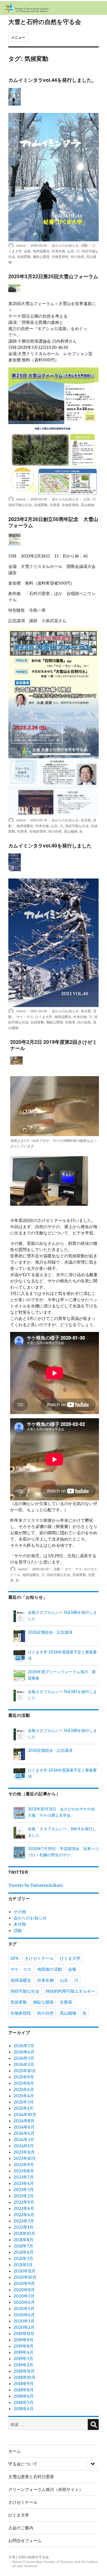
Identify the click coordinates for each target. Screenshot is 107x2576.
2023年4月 (24, 2183)
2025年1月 (23, 2108)
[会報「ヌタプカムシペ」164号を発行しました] (19, 1833)
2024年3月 (24, 2139)
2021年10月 (24, 2233)
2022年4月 (24, 2215)
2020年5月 (24, 2308)
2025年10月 (25, 2071)
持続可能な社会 (20, 505)
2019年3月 (23, 2359)
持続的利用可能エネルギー (70, 1991)
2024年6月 (24, 2127)
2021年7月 (23, 2246)
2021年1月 (23, 2265)
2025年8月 (24, 2083)
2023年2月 (24, 2196)
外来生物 (58, 251)
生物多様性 (60, 256)
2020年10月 (25, 2277)
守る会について (23, 2464)
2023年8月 (24, 2171)
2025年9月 (24, 2077)
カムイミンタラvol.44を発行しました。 (52, 80)
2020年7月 (24, 2296)
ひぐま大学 (44, 1017)
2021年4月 (24, 2252)
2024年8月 (24, 2121)
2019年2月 (23, 2365)
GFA (15, 1958)
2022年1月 (24, 2227)
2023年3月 (24, 2190)
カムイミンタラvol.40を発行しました (50, 845)
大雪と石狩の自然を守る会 (45, 22)
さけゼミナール (39, 1958)
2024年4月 (24, 2133)
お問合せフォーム (25, 2540)
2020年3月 (24, 2321)
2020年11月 (25, 2271)
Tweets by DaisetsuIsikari (36, 1885)
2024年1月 (24, 2146)
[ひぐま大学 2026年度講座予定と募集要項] (19, 1657)
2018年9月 (24, 2384)
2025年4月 (24, 2096)
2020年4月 (24, 2315)
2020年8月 (24, 2290)
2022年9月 (24, 2202)
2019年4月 (24, 2352)
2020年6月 (24, 2302)
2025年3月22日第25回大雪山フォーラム (53, 276)
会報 (27, 251)
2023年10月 (25, 2158)
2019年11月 (24, 2333)
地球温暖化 (41, 251)
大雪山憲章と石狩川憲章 (31, 2477)
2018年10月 (25, 2377)
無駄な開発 (41, 256)
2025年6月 (24, 2089)
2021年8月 (24, 2240)
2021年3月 (23, 2258)
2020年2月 (24, 2327)
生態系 (55, 505)
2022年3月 (24, 2221)
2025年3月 (24, 2102)
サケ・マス (25, 1017)
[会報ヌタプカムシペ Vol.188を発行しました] (19, 1617)
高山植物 (88, 505)
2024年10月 (25, 2114)
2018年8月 (24, 2390)
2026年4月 (24, 2052)
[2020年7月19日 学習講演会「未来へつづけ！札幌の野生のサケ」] (19, 1853)
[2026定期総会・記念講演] (19, 1637)
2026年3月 (24, 2058)
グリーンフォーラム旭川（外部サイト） (46, 2489)
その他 (20, 1912)
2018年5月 (24, 2402)
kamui (21, 245)
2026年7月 (24, 2046)
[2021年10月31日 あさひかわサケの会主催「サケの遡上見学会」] (19, 1814)
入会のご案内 (21, 2528)
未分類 (86, 820)
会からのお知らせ (65, 245)
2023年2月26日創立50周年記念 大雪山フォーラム (53, 522)
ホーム (15, 2451)
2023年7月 (24, 2177)
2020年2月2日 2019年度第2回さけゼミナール (54, 1045)
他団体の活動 (50, 1969)
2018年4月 (24, 2409)
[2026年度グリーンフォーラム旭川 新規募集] (19, 1677)
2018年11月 (24, 2371)
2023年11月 (24, 2152)
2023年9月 (24, 2165)
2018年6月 (24, 2396)
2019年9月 (24, 2340)
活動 (84, 245)
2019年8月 (24, 2346)
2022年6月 (24, 2208)
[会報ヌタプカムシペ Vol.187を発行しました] (19, 1696)
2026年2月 (24, 2064)
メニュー (18, 37)
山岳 (71, 251)
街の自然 (77, 256)
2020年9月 (24, 2283)
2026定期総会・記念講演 (50, 1632)
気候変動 (24, 256)
